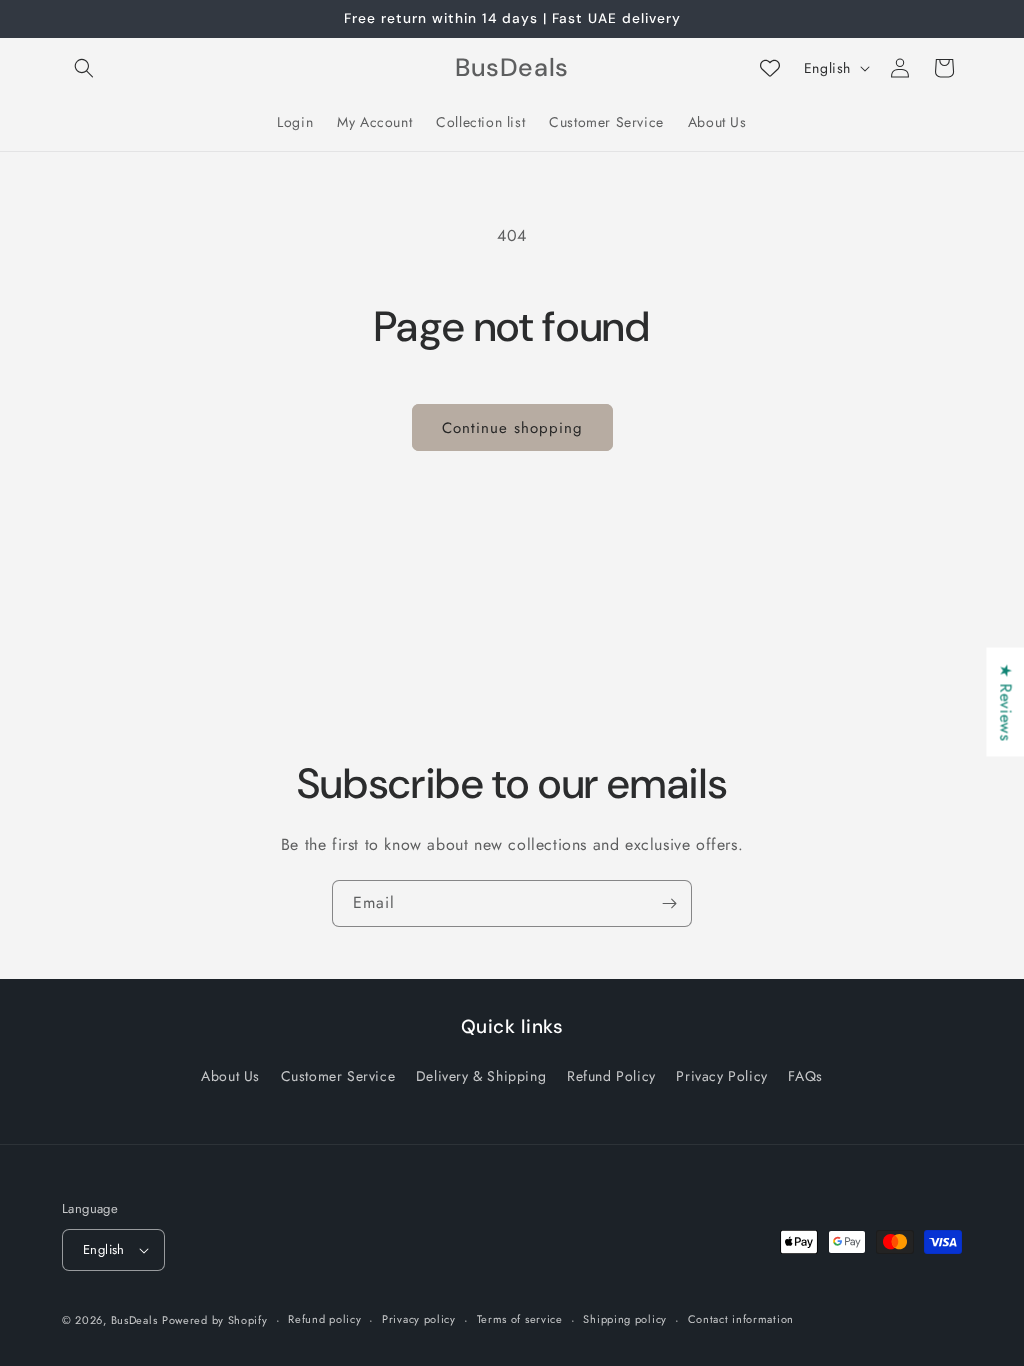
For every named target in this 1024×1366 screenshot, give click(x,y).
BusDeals (134, 1320)
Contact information (741, 1319)
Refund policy (324, 1319)
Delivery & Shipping (481, 1076)
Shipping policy (625, 1319)
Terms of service (520, 1319)
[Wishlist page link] (770, 68)
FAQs (805, 1076)
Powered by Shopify (215, 1320)
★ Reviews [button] (1005, 701)
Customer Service (338, 1076)
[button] (84, 68)
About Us (230, 1076)
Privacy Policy (721, 1076)
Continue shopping (512, 428)
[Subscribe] (669, 903)
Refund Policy (611, 1076)
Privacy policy (419, 1319)
